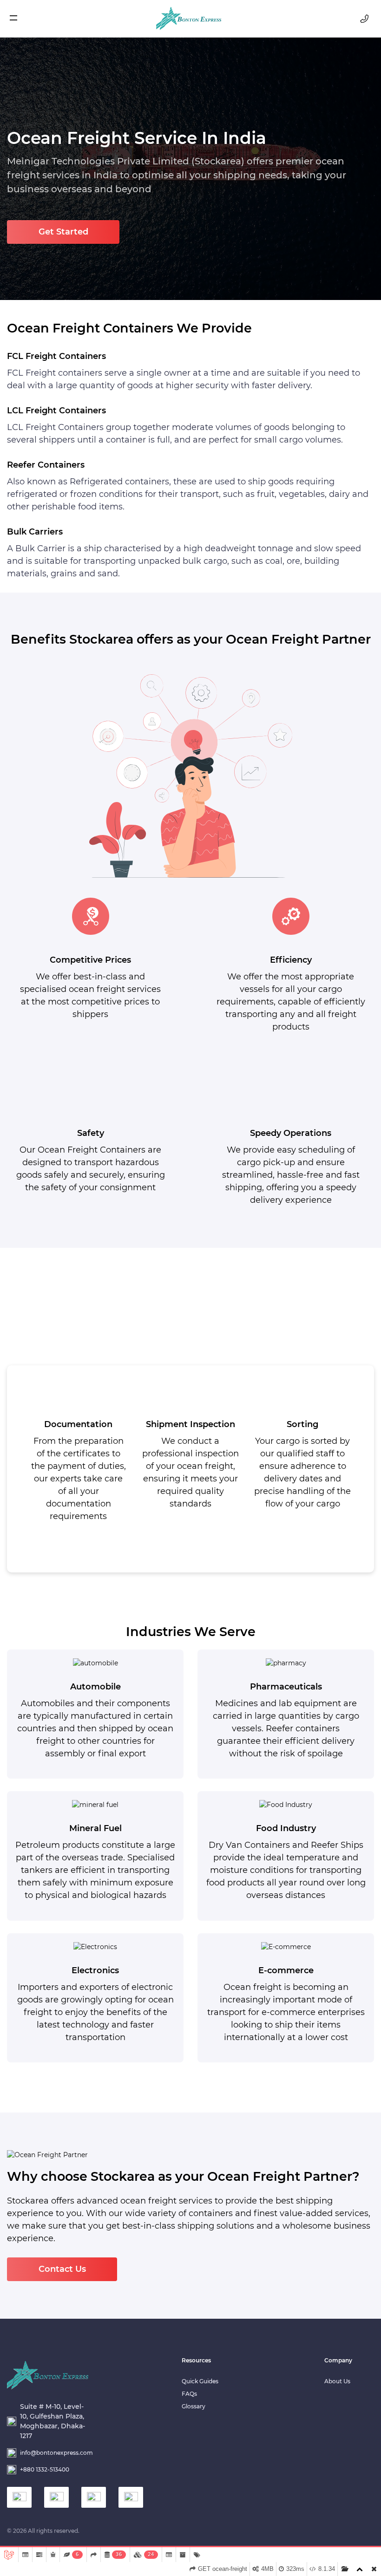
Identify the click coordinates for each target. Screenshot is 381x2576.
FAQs (189, 2394)
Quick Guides (200, 2381)
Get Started (63, 232)
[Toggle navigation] (19, 19)
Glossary (194, 2406)
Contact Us (62, 2269)
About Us (337, 2381)
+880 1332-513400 (45, 2469)
